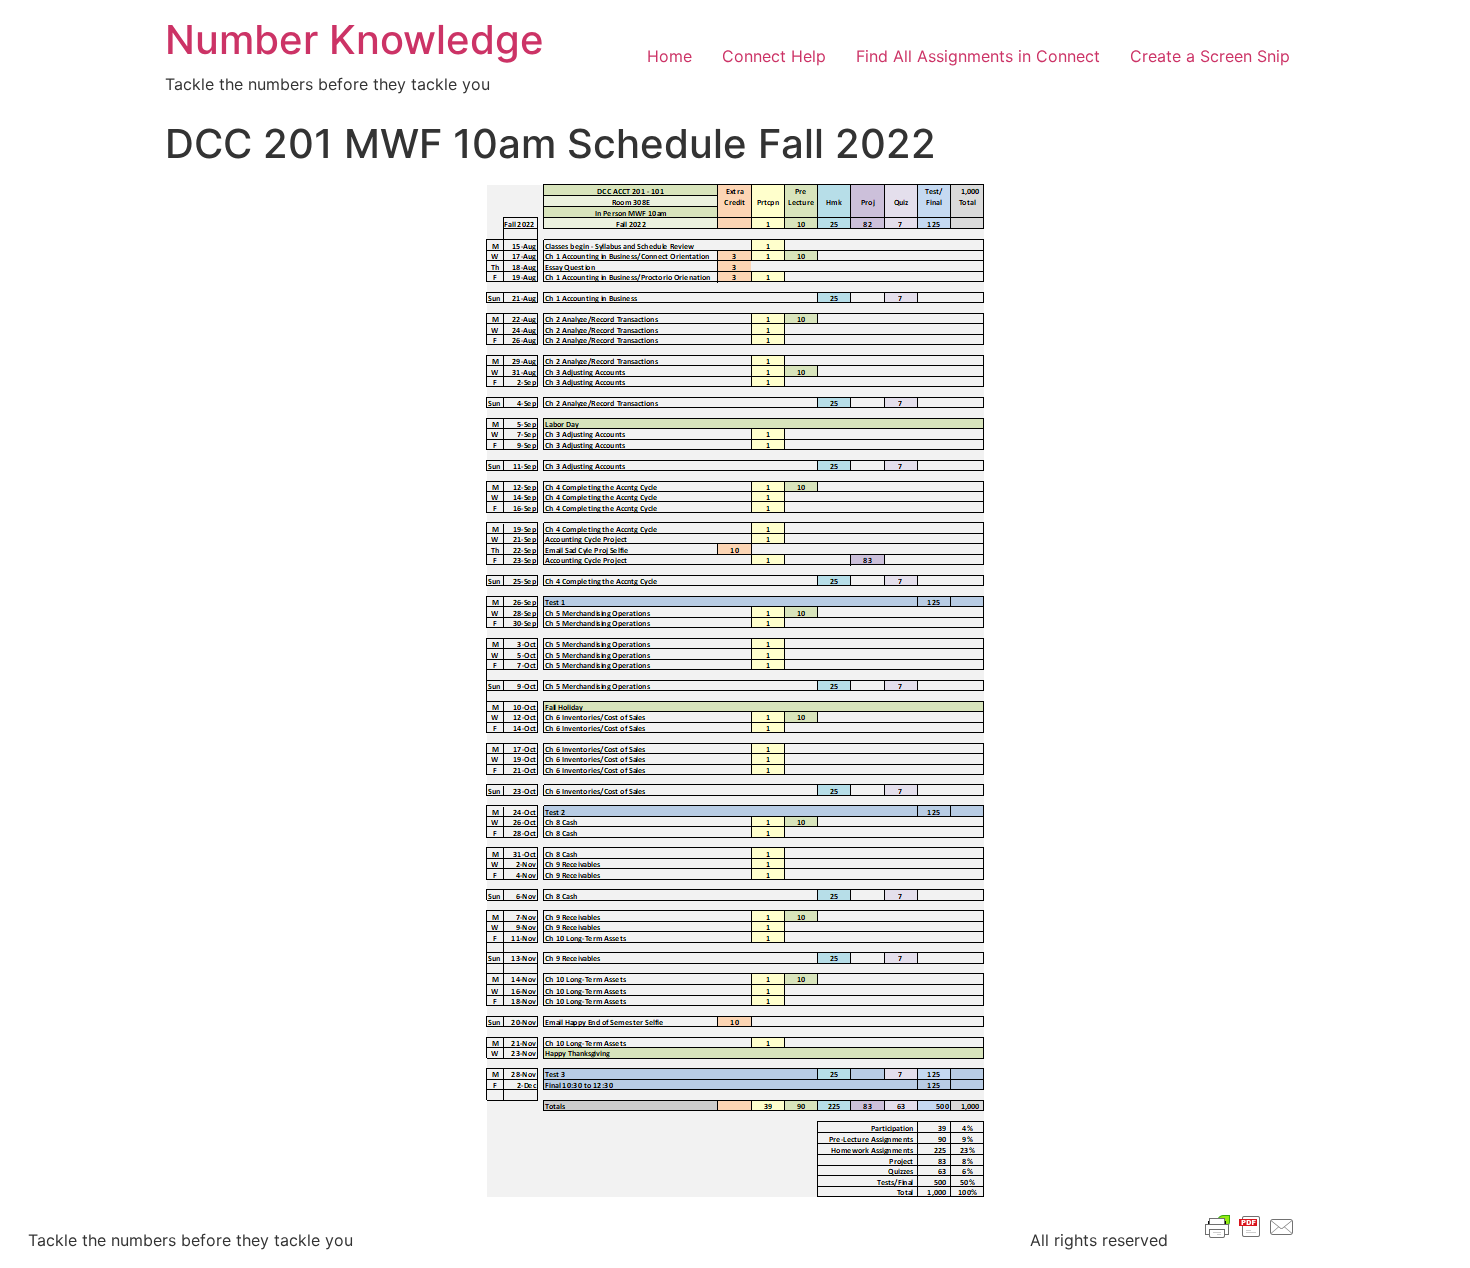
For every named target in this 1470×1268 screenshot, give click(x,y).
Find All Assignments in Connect (978, 56)
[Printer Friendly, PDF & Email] (1250, 1225)
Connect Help (774, 56)
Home (669, 56)
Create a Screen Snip (1210, 56)
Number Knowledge (354, 39)
